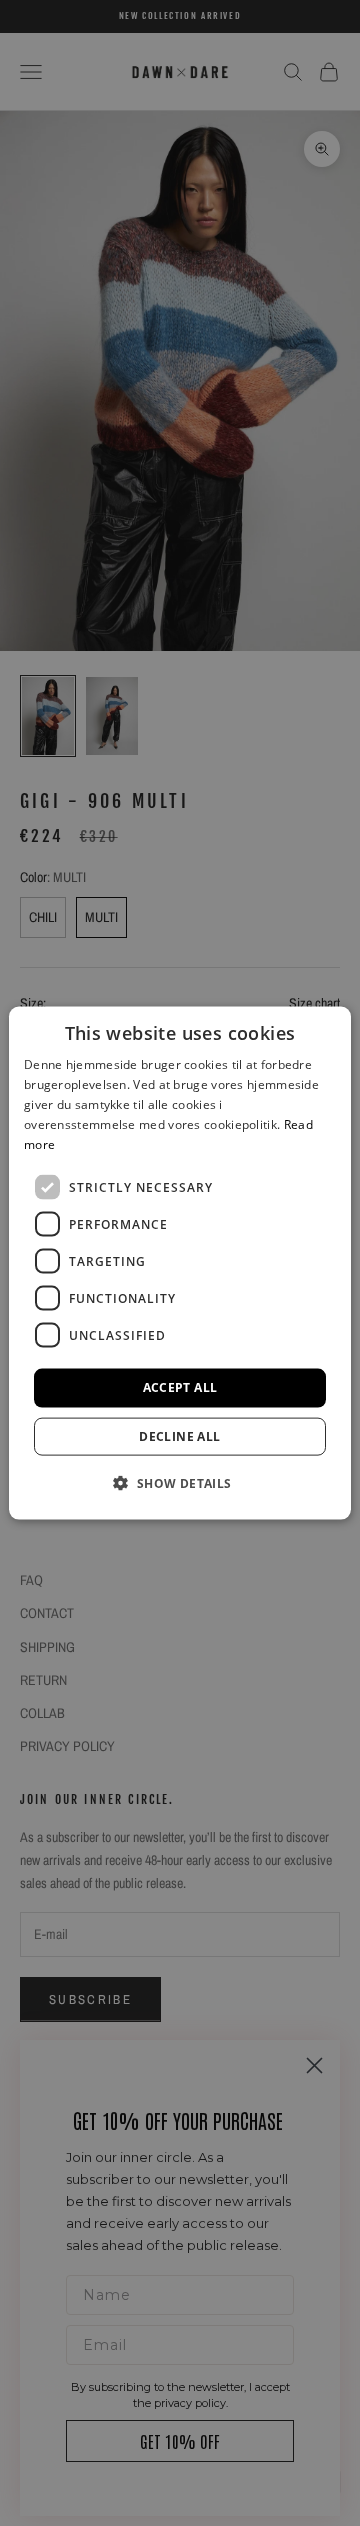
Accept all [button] (180, 1387)
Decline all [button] (179, 1435)
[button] (179, 1482)
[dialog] (180, 1263)
